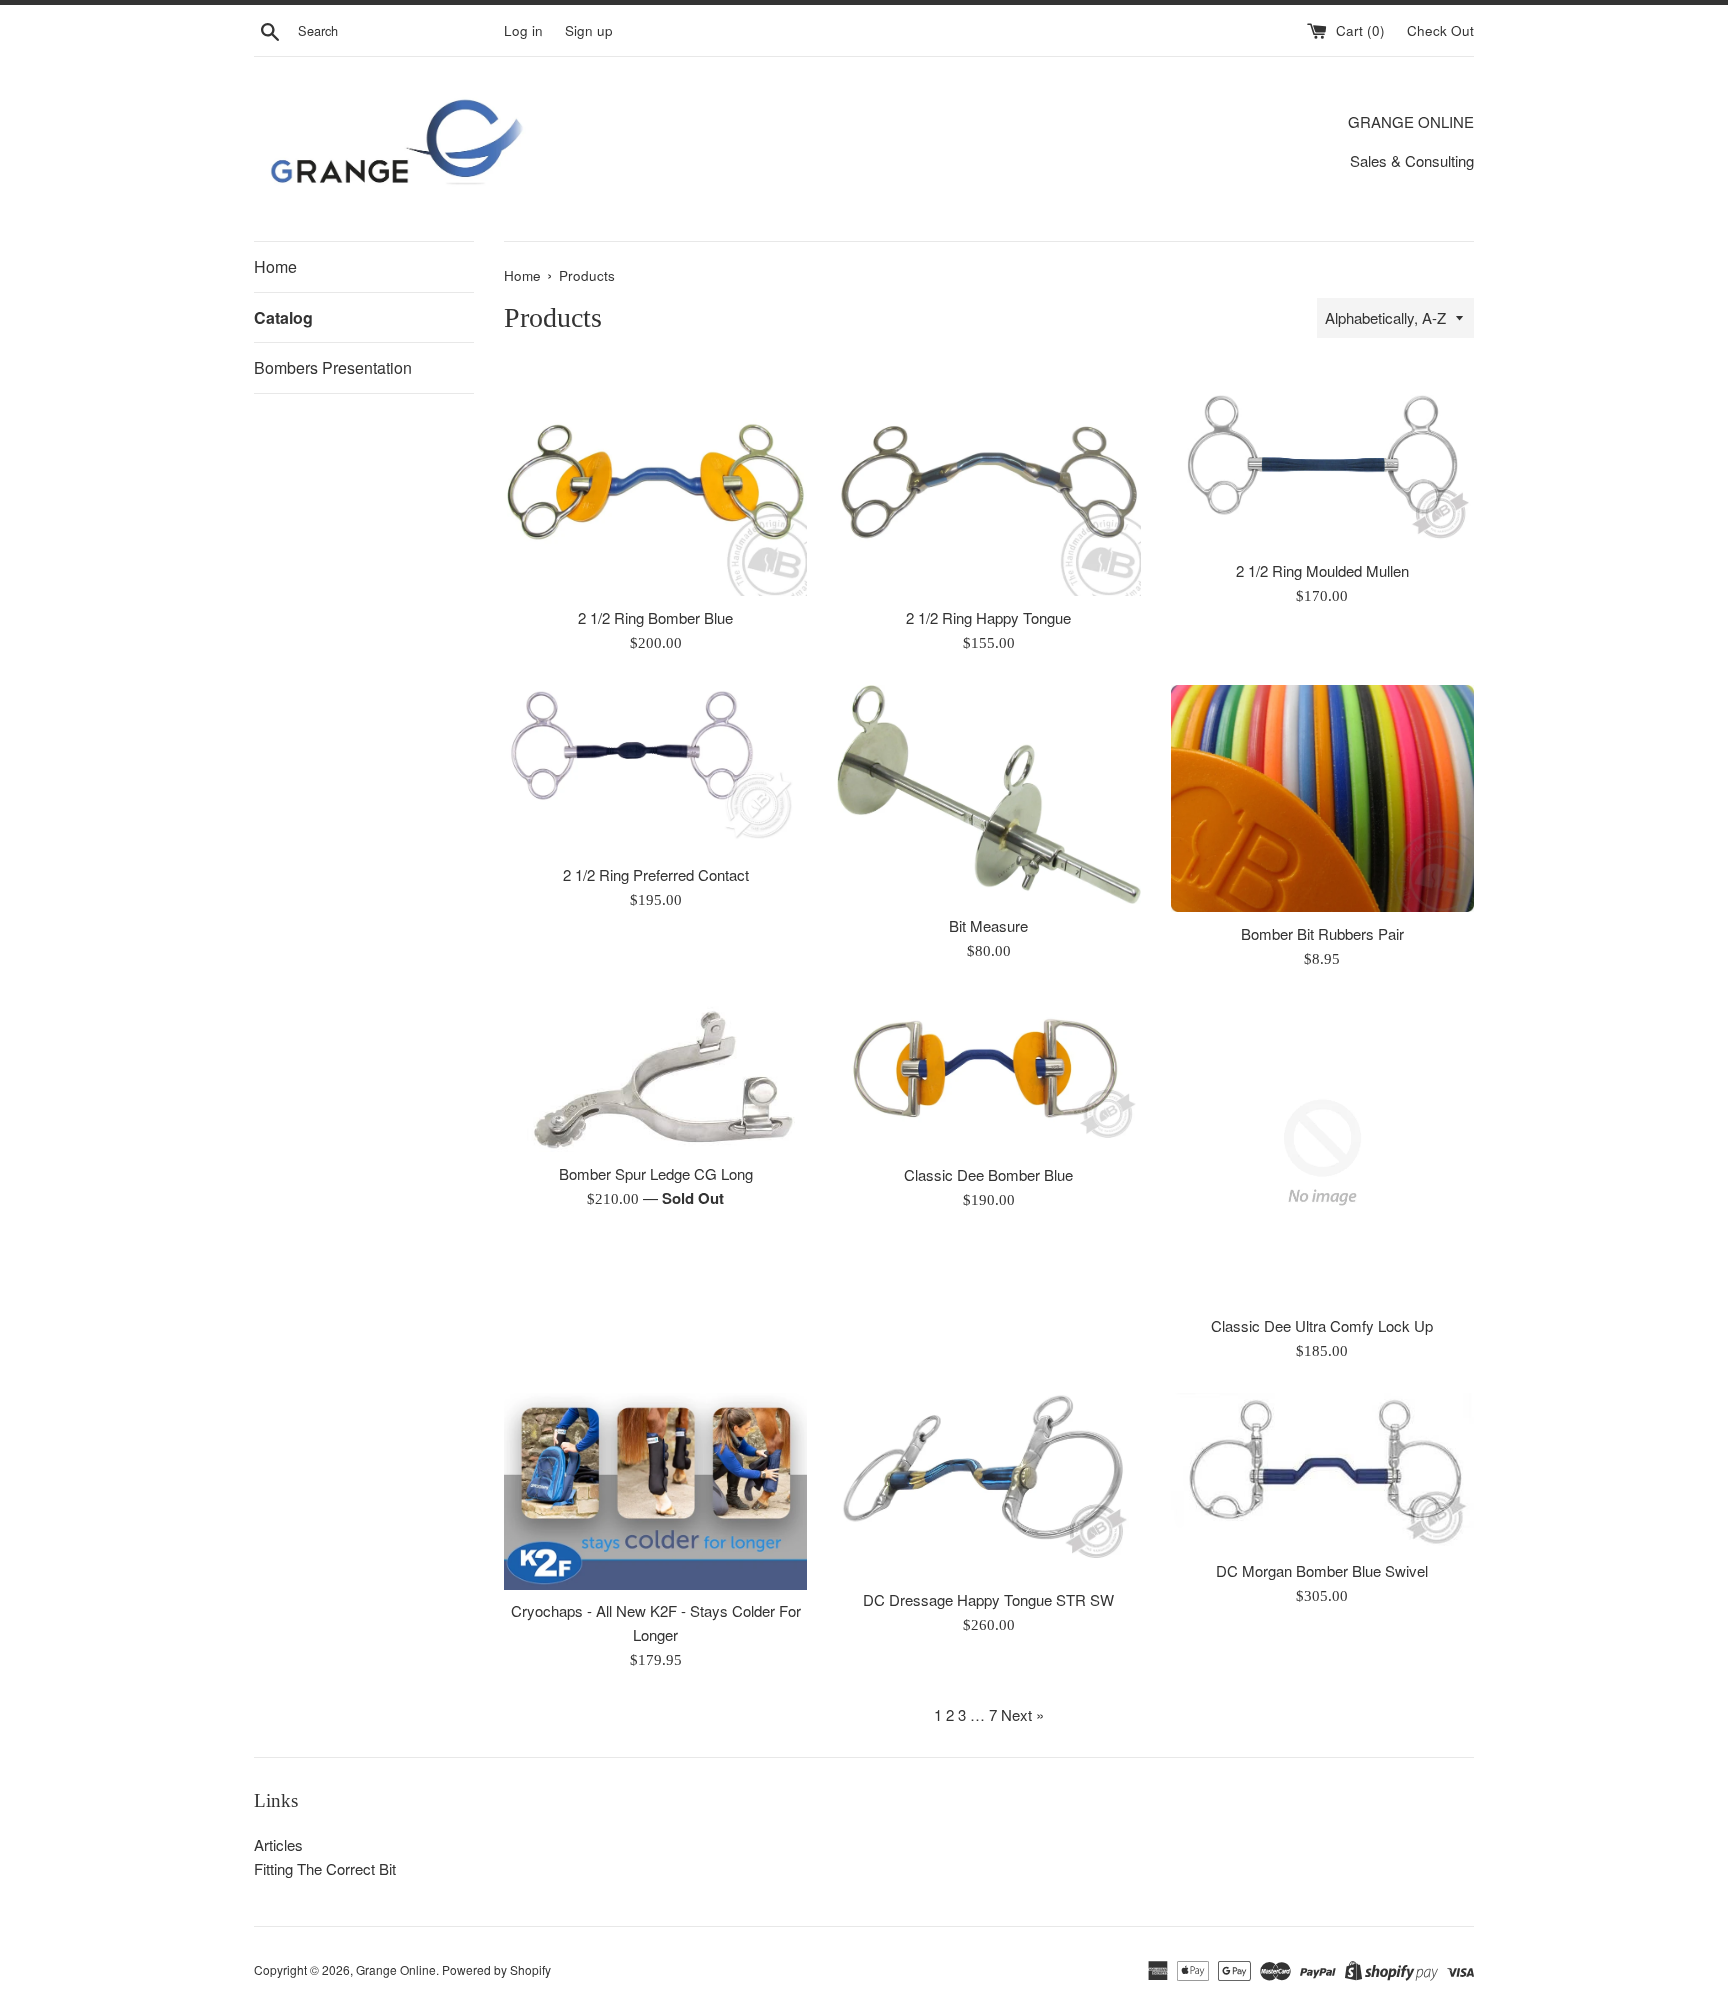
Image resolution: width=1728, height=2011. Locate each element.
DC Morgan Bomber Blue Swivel (1322, 1570)
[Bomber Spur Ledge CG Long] (655, 1076)
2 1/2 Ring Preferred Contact (656, 874)
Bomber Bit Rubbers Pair (1322, 933)
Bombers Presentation (333, 367)
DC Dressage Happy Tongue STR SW (988, 1599)
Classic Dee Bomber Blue (988, 1174)
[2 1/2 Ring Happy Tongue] (988, 481)
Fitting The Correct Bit (325, 1868)
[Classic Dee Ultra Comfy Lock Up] (1322, 1152)
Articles (278, 1844)
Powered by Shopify (496, 1969)
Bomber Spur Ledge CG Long (656, 1173)
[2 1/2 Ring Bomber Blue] (655, 481)
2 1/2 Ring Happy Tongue (988, 617)
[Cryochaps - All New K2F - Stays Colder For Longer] (655, 1491)
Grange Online (396, 1969)
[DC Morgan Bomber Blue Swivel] (1322, 1470)
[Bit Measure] (988, 795)
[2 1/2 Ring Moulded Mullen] (1322, 458)
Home (275, 266)
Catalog (283, 317)
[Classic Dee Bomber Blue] (988, 1077)
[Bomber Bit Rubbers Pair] (1322, 798)
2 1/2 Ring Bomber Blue (655, 617)
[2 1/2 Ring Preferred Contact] (655, 769)
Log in (523, 30)
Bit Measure (988, 925)
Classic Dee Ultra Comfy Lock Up (1322, 1325)
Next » (1022, 1714)
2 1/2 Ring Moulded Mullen (1322, 570)
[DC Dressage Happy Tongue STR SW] (988, 1485)
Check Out (1440, 30)
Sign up (589, 30)
